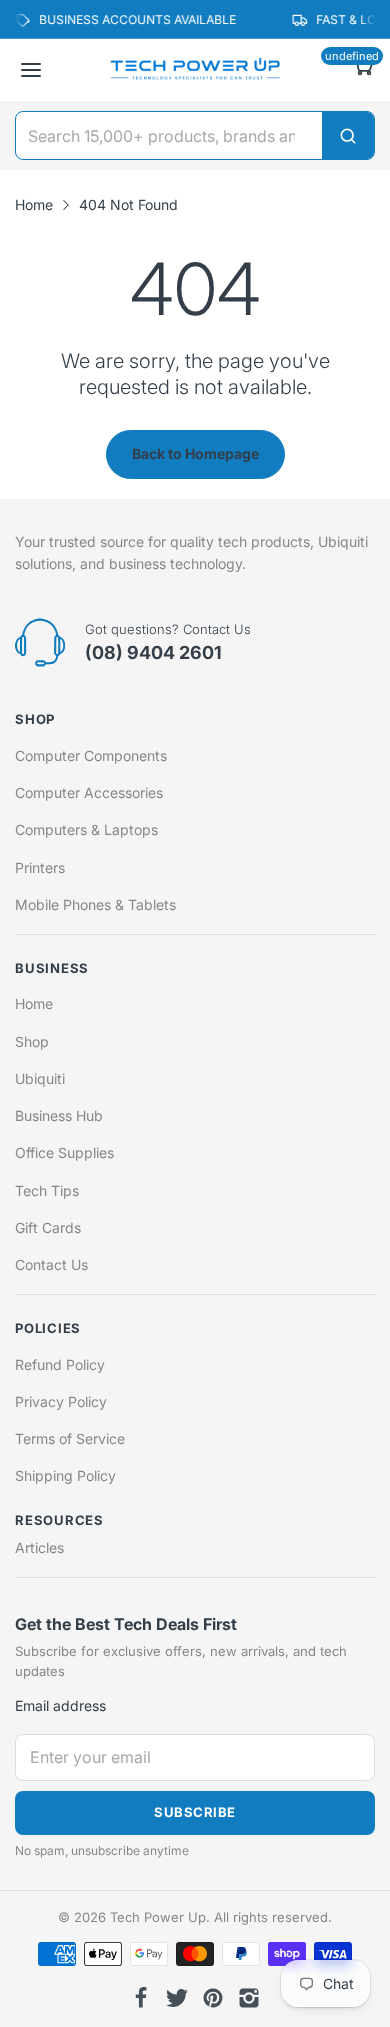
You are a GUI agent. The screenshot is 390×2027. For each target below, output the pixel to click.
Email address (60, 1705)
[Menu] (31, 70)
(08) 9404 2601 (153, 652)
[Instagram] (249, 1998)
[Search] (348, 135)
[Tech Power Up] (195, 70)
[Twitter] (177, 1998)
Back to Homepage (195, 453)
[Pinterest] (213, 1998)
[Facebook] (141, 1998)
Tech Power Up (158, 1917)
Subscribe (195, 1812)
